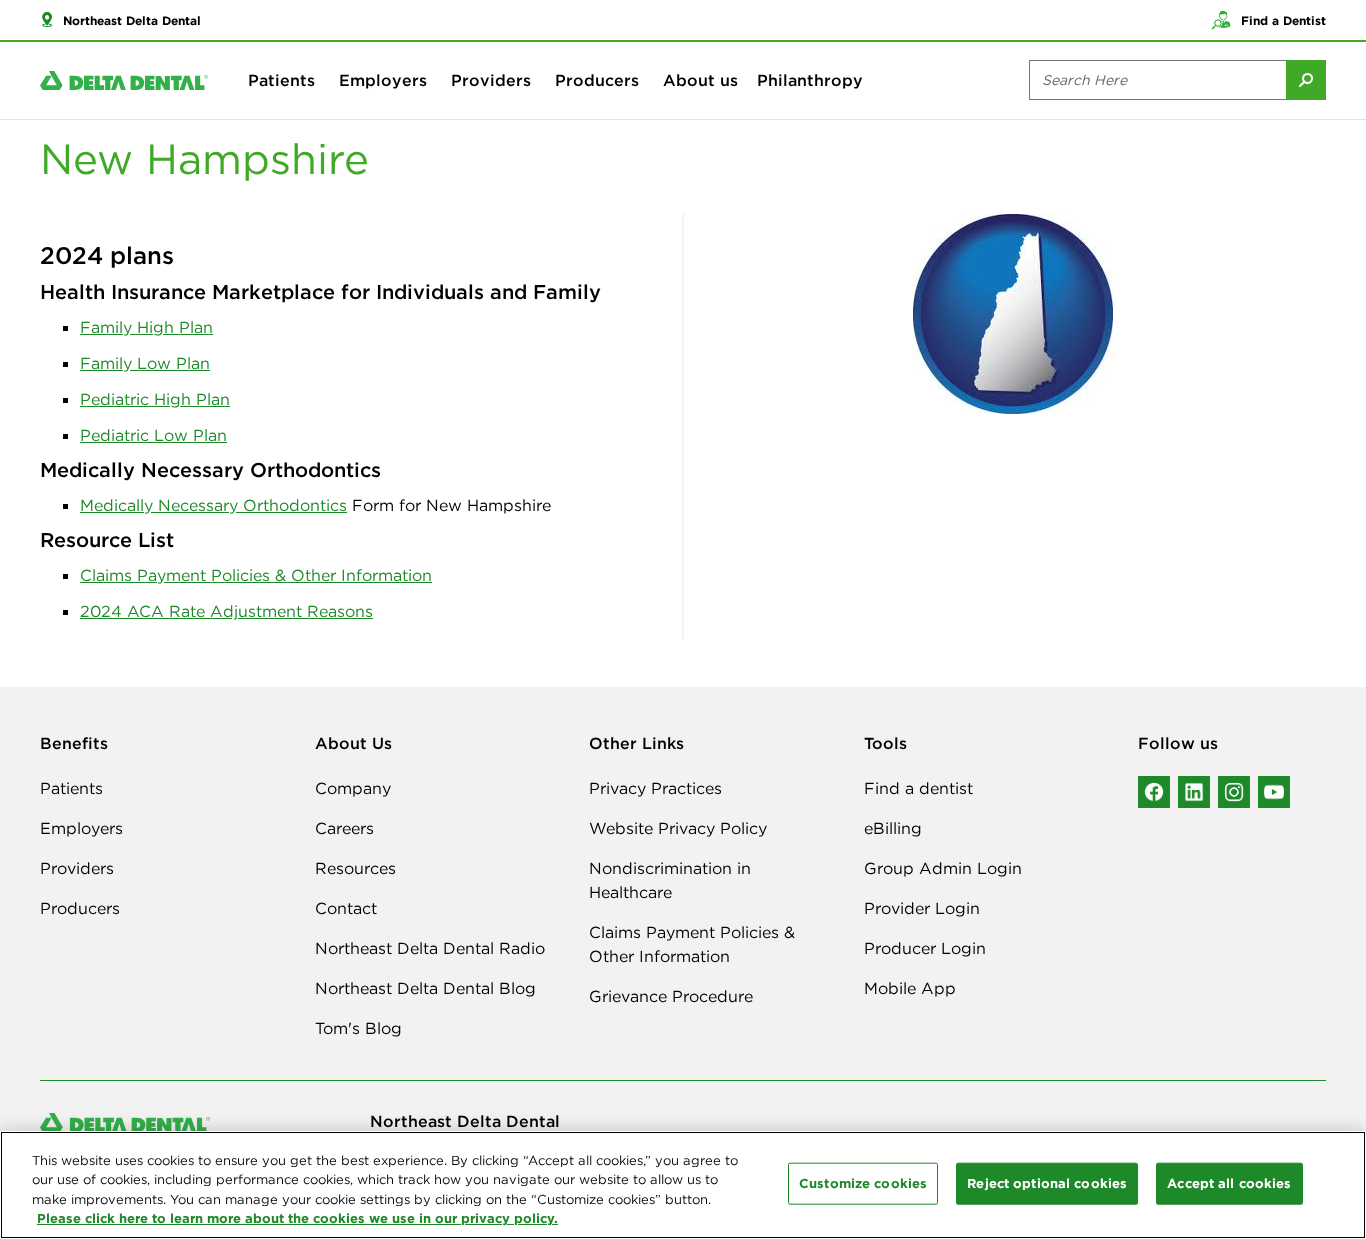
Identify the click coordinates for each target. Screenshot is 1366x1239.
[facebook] (1154, 792)
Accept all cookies (1229, 1183)
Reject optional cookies (1047, 1183)
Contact (346, 908)
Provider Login (922, 908)
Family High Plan (146, 327)
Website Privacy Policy (678, 828)
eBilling (893, 828)
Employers (383, 80)
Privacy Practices (655, 788)
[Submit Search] (1306, 80)
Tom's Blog (358, 1028)
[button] (120, 20)
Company (353, 788)
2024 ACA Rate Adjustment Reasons (226, 611)
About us (700, 80)
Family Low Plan (145, 363)
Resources (355, 868)
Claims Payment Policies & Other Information (256, 575)
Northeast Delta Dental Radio (430, 948)
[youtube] (1274, 792)
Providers (491, 80)
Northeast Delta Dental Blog (425, 988)
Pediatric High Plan (155, 399)
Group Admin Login (943, 868)
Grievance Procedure (671, 996)
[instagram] (1234, 792)
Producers (597, 80)
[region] (683, 1185)
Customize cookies (863, 1183)
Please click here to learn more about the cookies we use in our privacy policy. (297, 1218)
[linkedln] (1194, 792)
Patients (281, 80)
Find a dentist (918, 788)
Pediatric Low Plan (153, 435)
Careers (344, 828)
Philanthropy (810, 80)
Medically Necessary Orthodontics (213, 505)
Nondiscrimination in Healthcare (670, 880)
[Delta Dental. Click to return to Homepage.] (124, 80)
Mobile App (910, 988)
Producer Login (925, 948)
